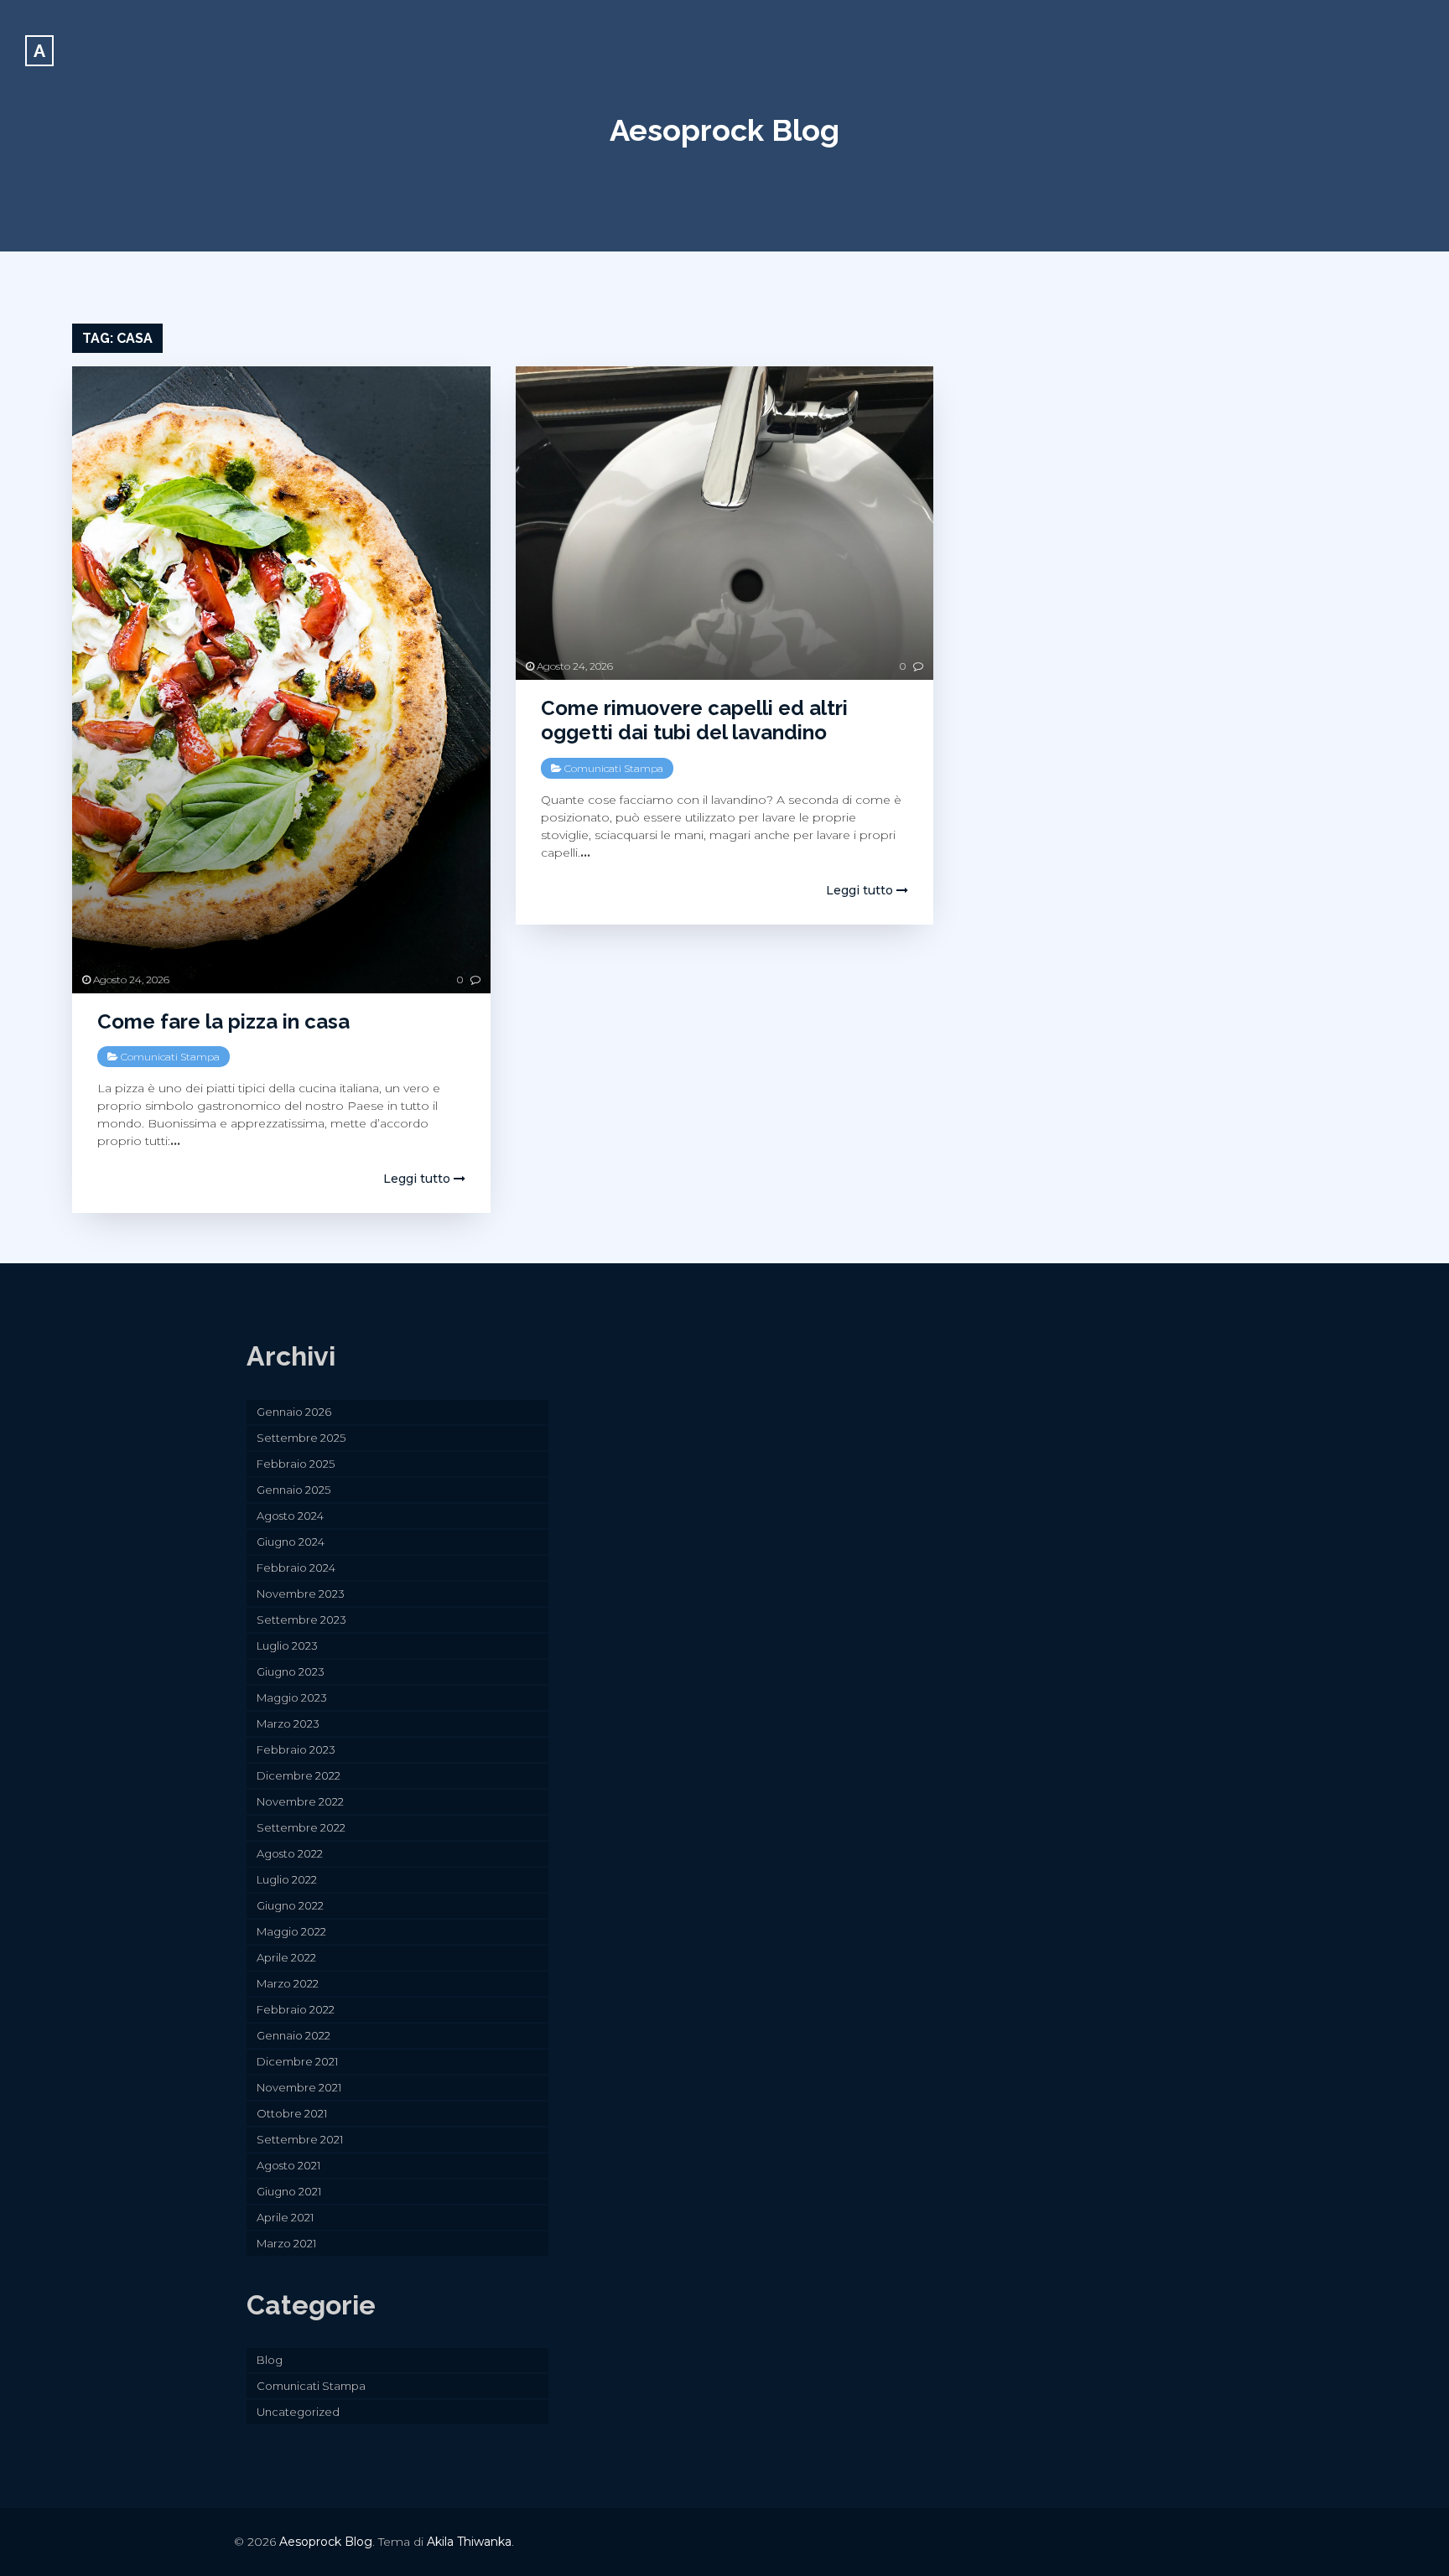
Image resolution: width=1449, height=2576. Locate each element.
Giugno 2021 (289, 2191)
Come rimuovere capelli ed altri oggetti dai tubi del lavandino (694, 720)
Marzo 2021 (286, 2243)
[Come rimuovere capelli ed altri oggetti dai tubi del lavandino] (724, 523)
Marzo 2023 (288, 1723)
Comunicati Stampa (170, 1057)
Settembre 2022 (301, 1827)
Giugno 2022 (290, 1905)
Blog (270, 2360)
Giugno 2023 (291, 1672)
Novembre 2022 (300, 1801)
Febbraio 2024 (296, 1568)
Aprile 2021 (285, 2217)
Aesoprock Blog (724, 130)
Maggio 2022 (291, 1931)
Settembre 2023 (301, 1620)
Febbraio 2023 (296, 1749)
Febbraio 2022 (296, 2009)
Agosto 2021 (288, 2165)
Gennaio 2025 (293, 1490)
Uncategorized (298, 2412)
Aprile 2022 (286, 1957)
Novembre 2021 (299, 2087)
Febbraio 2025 (296, 1464)
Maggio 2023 (292, 1697)
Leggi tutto (418, 1179)
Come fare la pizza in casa (223, 1021)
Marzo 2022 (288, 1983)
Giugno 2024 (291, 1542)
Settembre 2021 (300, 2139)
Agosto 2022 (290, 1853)
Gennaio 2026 (294, 1412)
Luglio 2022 (287, 1879)
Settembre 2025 (301, 1438)
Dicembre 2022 (299, 1775)
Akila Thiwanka (469, 2542)
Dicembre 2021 (297, 2061)
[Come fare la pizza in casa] (281, 679)
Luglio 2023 (287, 1646)
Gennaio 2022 (293, 2035)
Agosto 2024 (290, 1516)
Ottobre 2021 (292, 2113)
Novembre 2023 (301, 1594)
